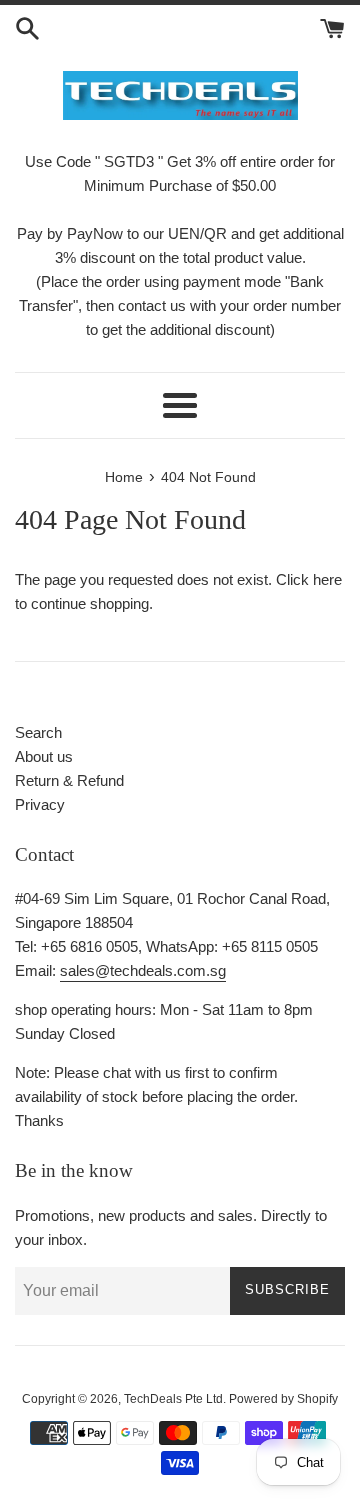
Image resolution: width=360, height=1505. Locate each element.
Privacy (40, 804)
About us (44, 756)
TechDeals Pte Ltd (173, 1399)
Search (38, 732)
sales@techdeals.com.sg (143, 970)
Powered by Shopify (283, 1399)
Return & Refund (69, 780)
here (327, 579)
